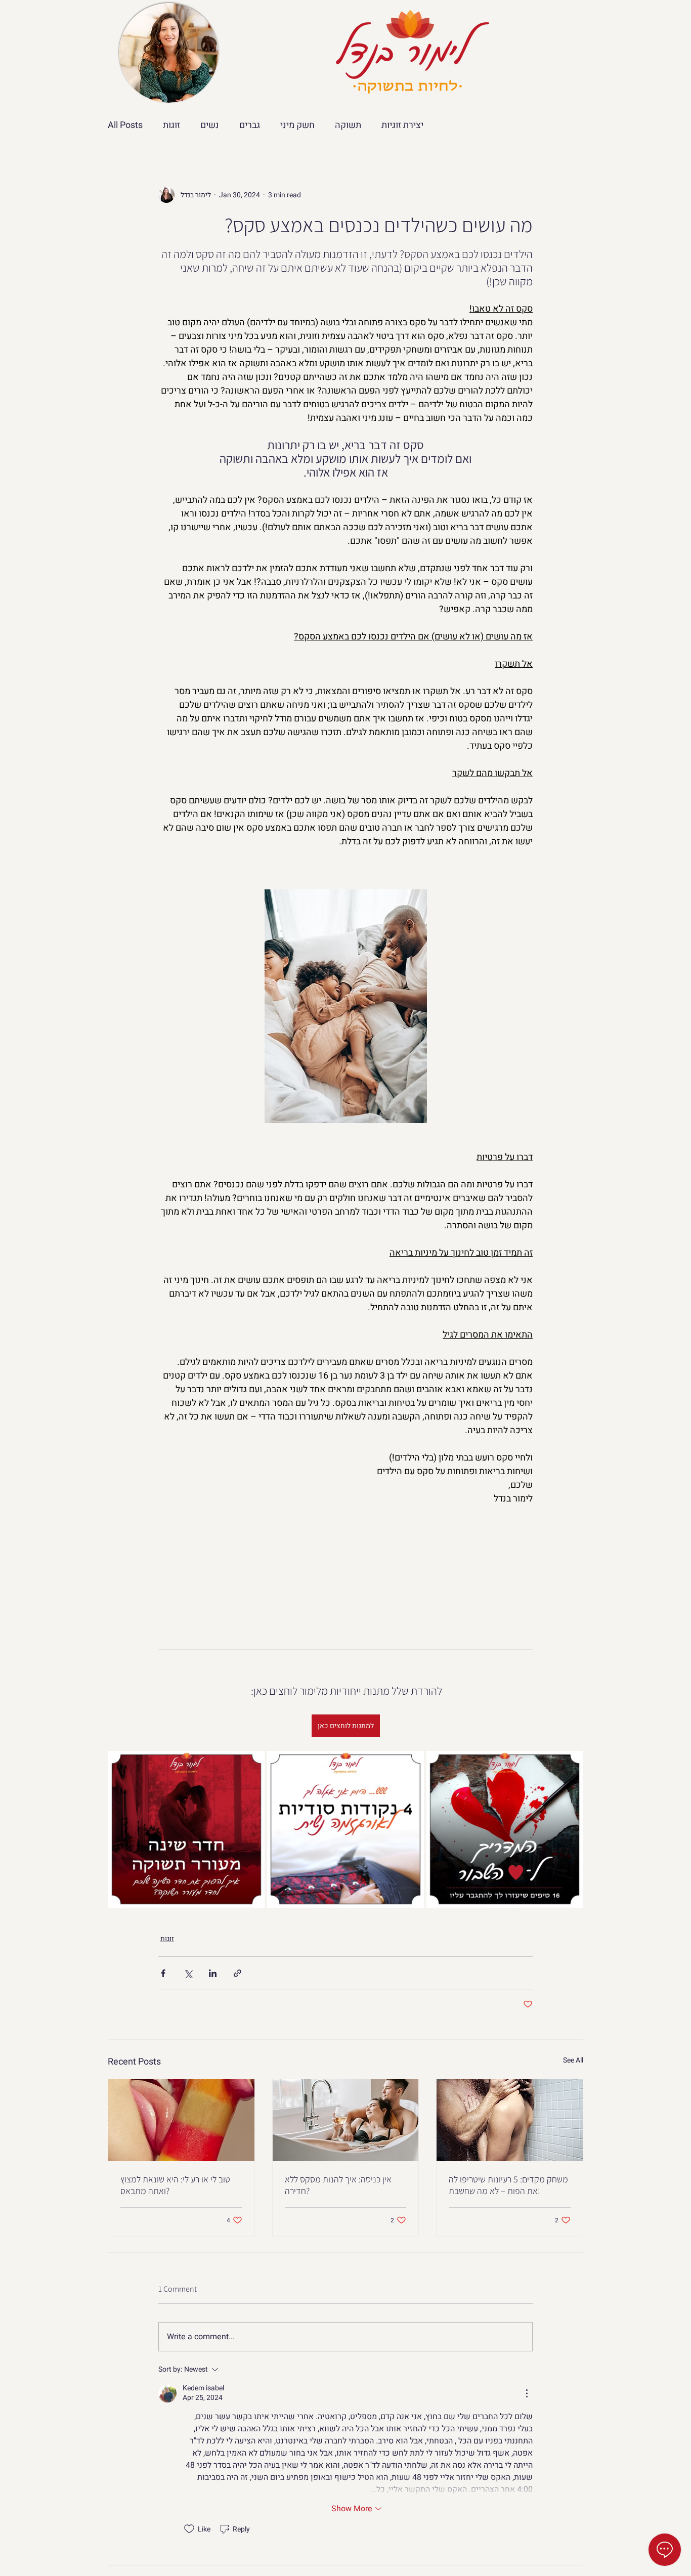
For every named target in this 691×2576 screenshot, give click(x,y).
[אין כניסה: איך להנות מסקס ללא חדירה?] (346, 2120)
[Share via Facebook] (163, 1973)
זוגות (171, 125)
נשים (210, 125)
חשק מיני (297, 125)
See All (573, 2060)
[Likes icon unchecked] (189, 2529)
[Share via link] (237, 1973)
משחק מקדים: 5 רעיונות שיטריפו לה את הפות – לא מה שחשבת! (508, 2185)
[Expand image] (186, 1829)
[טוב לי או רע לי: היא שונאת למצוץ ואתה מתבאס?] (181, 2120)
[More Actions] (527, 2393)
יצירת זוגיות (402, 125)
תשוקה (348, 125)
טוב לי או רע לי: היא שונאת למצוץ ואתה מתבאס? (175, 2185)
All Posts (125, 125)
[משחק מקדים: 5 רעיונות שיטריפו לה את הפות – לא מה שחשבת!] (510, 2120)
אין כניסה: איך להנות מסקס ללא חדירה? (338, 2185)
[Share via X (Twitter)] (188, 1973)
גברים (250, 125)
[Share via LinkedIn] (213, 1973)
